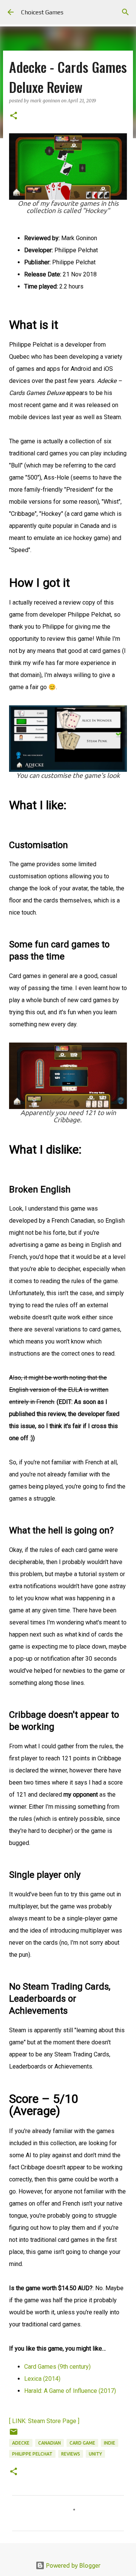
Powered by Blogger (73, 2565)
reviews (71, 2454)
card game (82, 2443)
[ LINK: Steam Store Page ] (44, 2421)
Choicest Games (42, 12)
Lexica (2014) (42, 2379)
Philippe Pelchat (32, 2454)
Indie (110, 2443)
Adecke (21, 2443)
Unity (95, 2454)
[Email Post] (14, 2435)
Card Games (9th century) (57, 2367)
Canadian (49, 2443)
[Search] (125, 12)
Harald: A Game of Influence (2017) (70, 2391)
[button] (14, 116)
